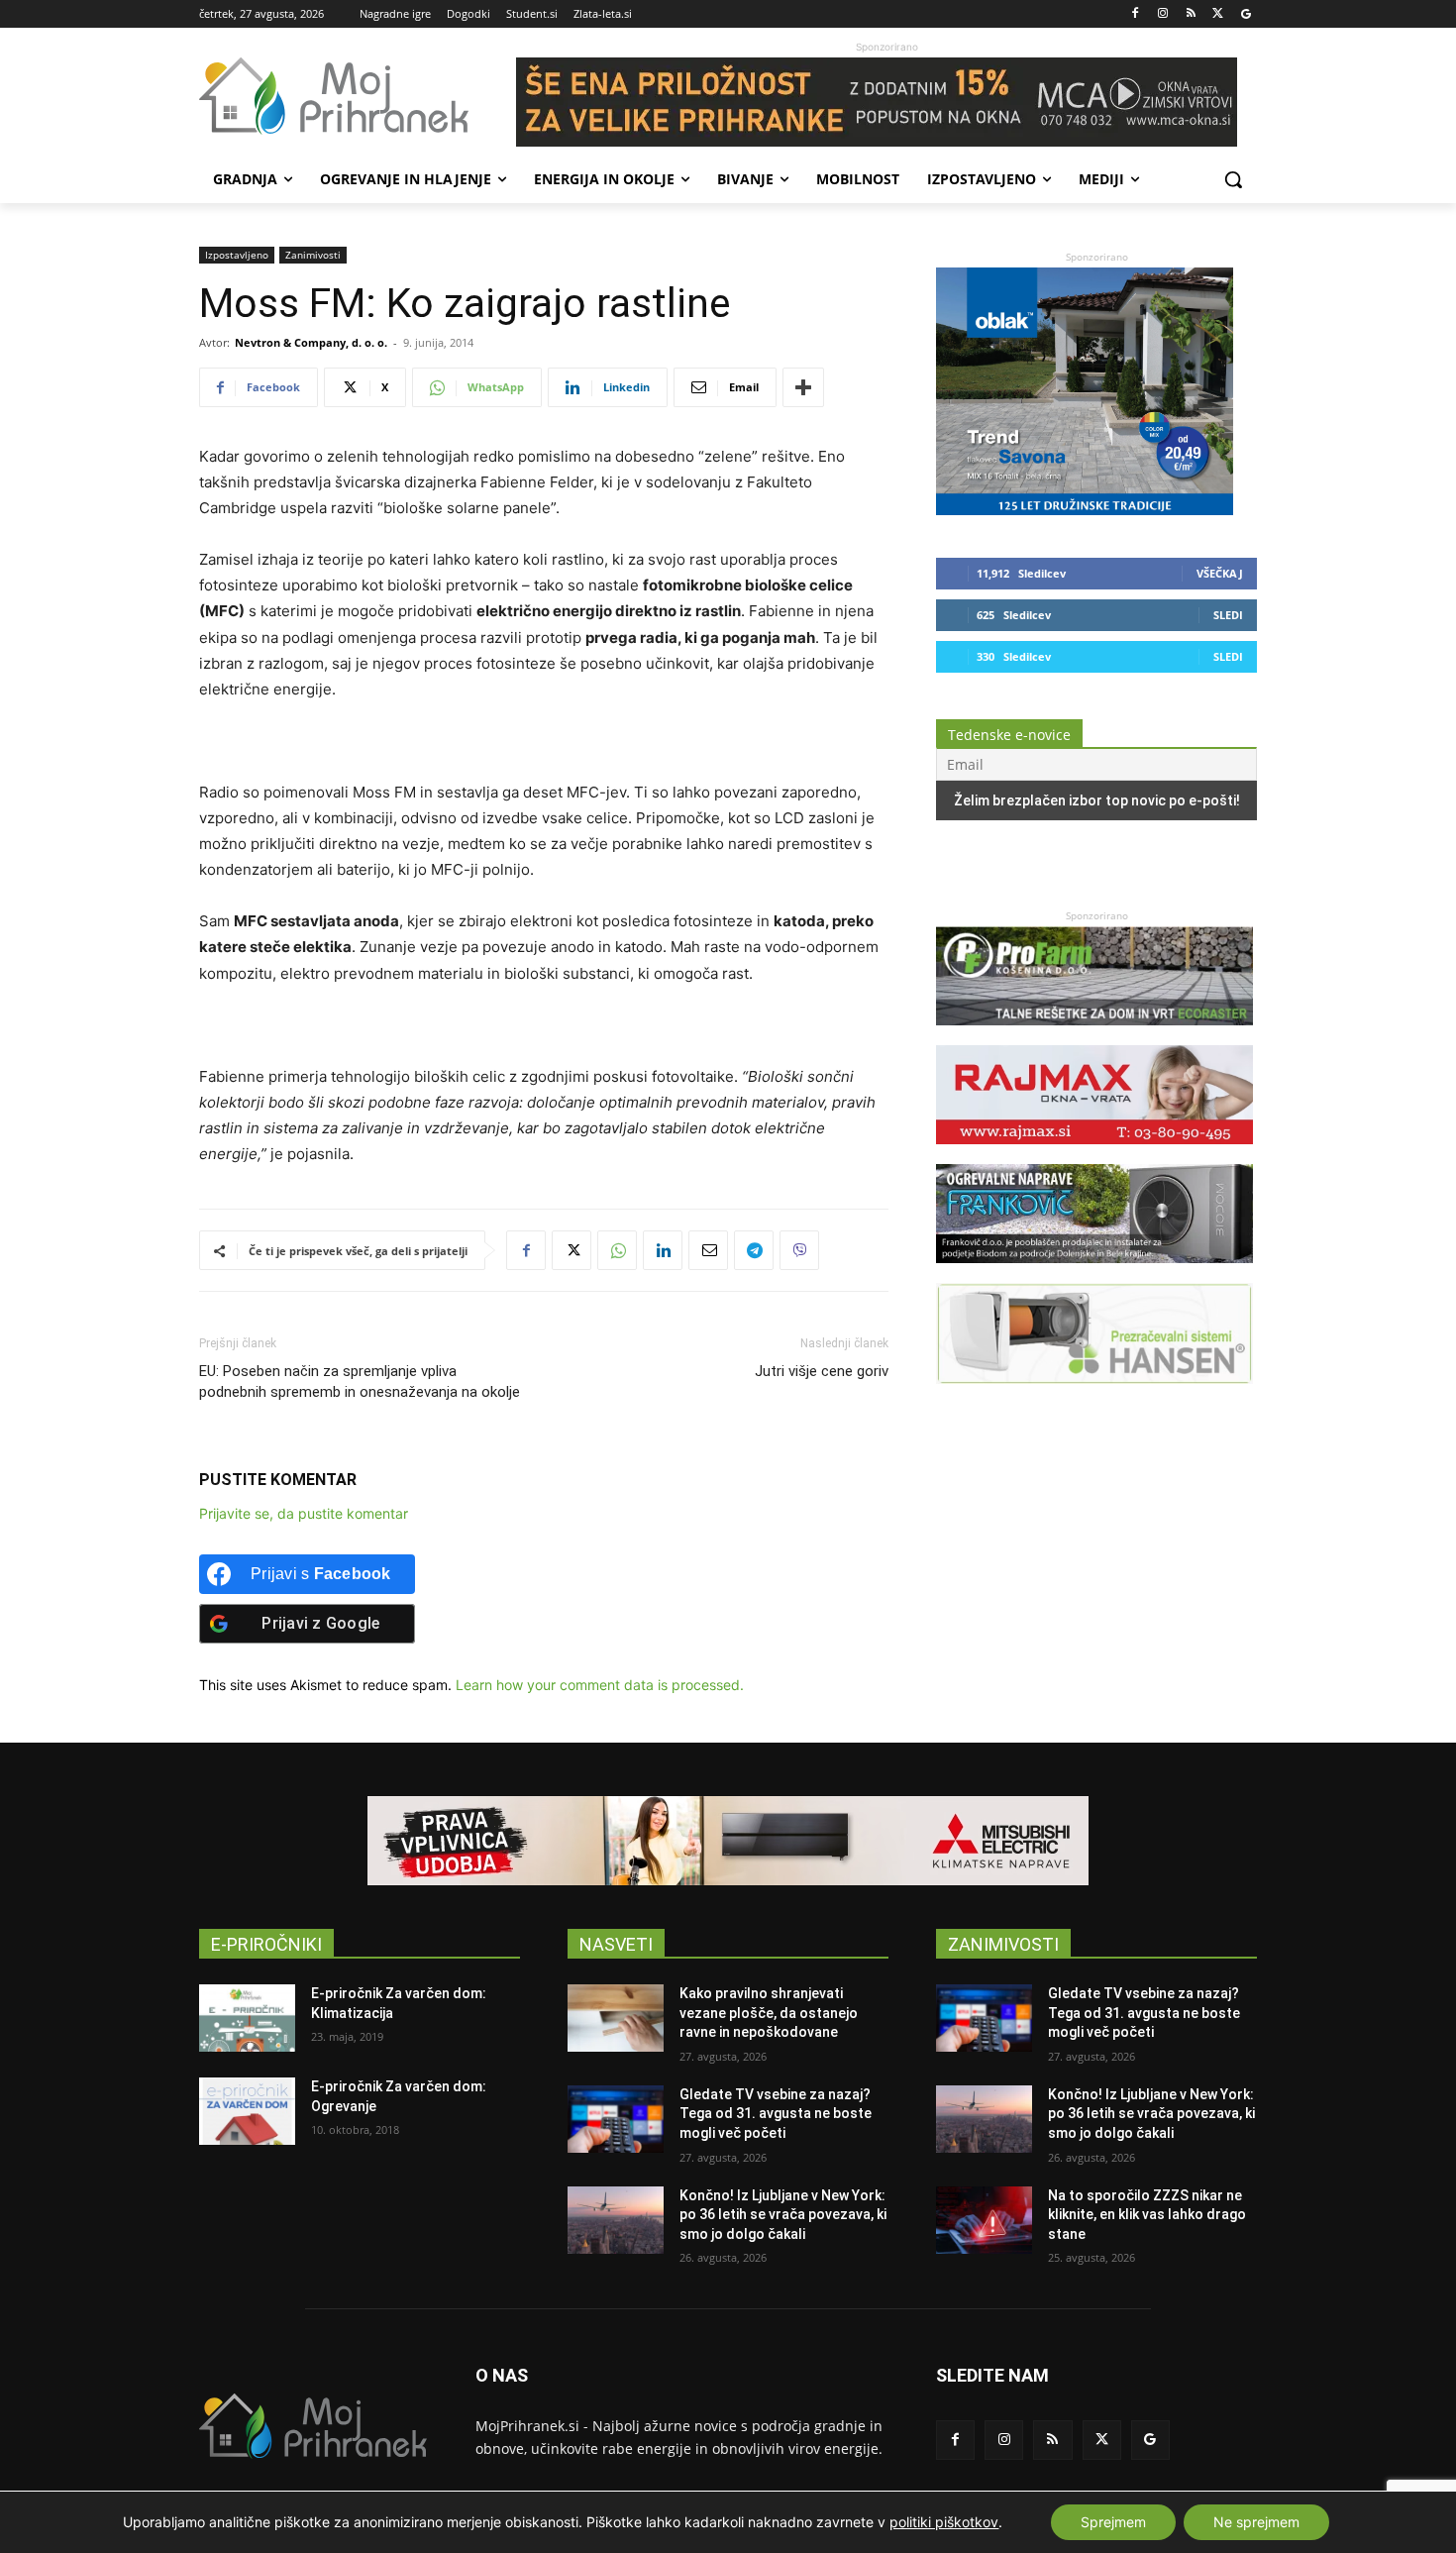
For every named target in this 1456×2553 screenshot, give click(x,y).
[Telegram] (754, 1250)
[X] (1218, 14)
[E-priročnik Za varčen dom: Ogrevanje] (247, 2111)
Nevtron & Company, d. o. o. (311, 342)
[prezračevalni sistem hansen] (1094, 1393)
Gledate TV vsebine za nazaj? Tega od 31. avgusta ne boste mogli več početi (776, 2114)
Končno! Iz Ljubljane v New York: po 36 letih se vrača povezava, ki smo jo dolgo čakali (783, 2215)
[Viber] (799, 1250)
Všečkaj (1220, 573)
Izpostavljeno (237, 255)
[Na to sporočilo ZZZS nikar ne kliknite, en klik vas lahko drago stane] (984, 2220)
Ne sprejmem (1256, 2522)
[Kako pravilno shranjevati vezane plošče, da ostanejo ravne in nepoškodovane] (616, 2018)
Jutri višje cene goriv (822, 1371)
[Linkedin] (663, 1250)
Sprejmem (1113, 2522)
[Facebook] (1136, 14)
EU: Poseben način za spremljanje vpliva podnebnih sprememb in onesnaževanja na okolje (360, 1382)
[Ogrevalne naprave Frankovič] (1094, 1273)
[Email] (708, 1250)
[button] (1233, 179)
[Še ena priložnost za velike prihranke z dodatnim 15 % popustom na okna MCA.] (886, 102)
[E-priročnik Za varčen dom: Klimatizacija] (247, 2018)
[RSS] (1191, 14)
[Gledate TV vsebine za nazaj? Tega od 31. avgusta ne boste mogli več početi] (616, 2119)
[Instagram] (1163, 14)
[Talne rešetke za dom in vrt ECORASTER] (1094, 1035)
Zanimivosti (313, 255)
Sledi (1228, 615)
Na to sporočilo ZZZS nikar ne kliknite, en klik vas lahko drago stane (1147, 2215)
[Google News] (1246, 14)
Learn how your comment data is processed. (600, 1685)
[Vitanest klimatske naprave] (728, 1841)
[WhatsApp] (617, 1250)
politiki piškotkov (944, 2522)
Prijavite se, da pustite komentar (304, 1513)
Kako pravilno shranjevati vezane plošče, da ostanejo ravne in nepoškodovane (769, 2013)
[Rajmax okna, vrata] (1094, 1154)
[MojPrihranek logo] (358, 96)
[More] (803, 387)
